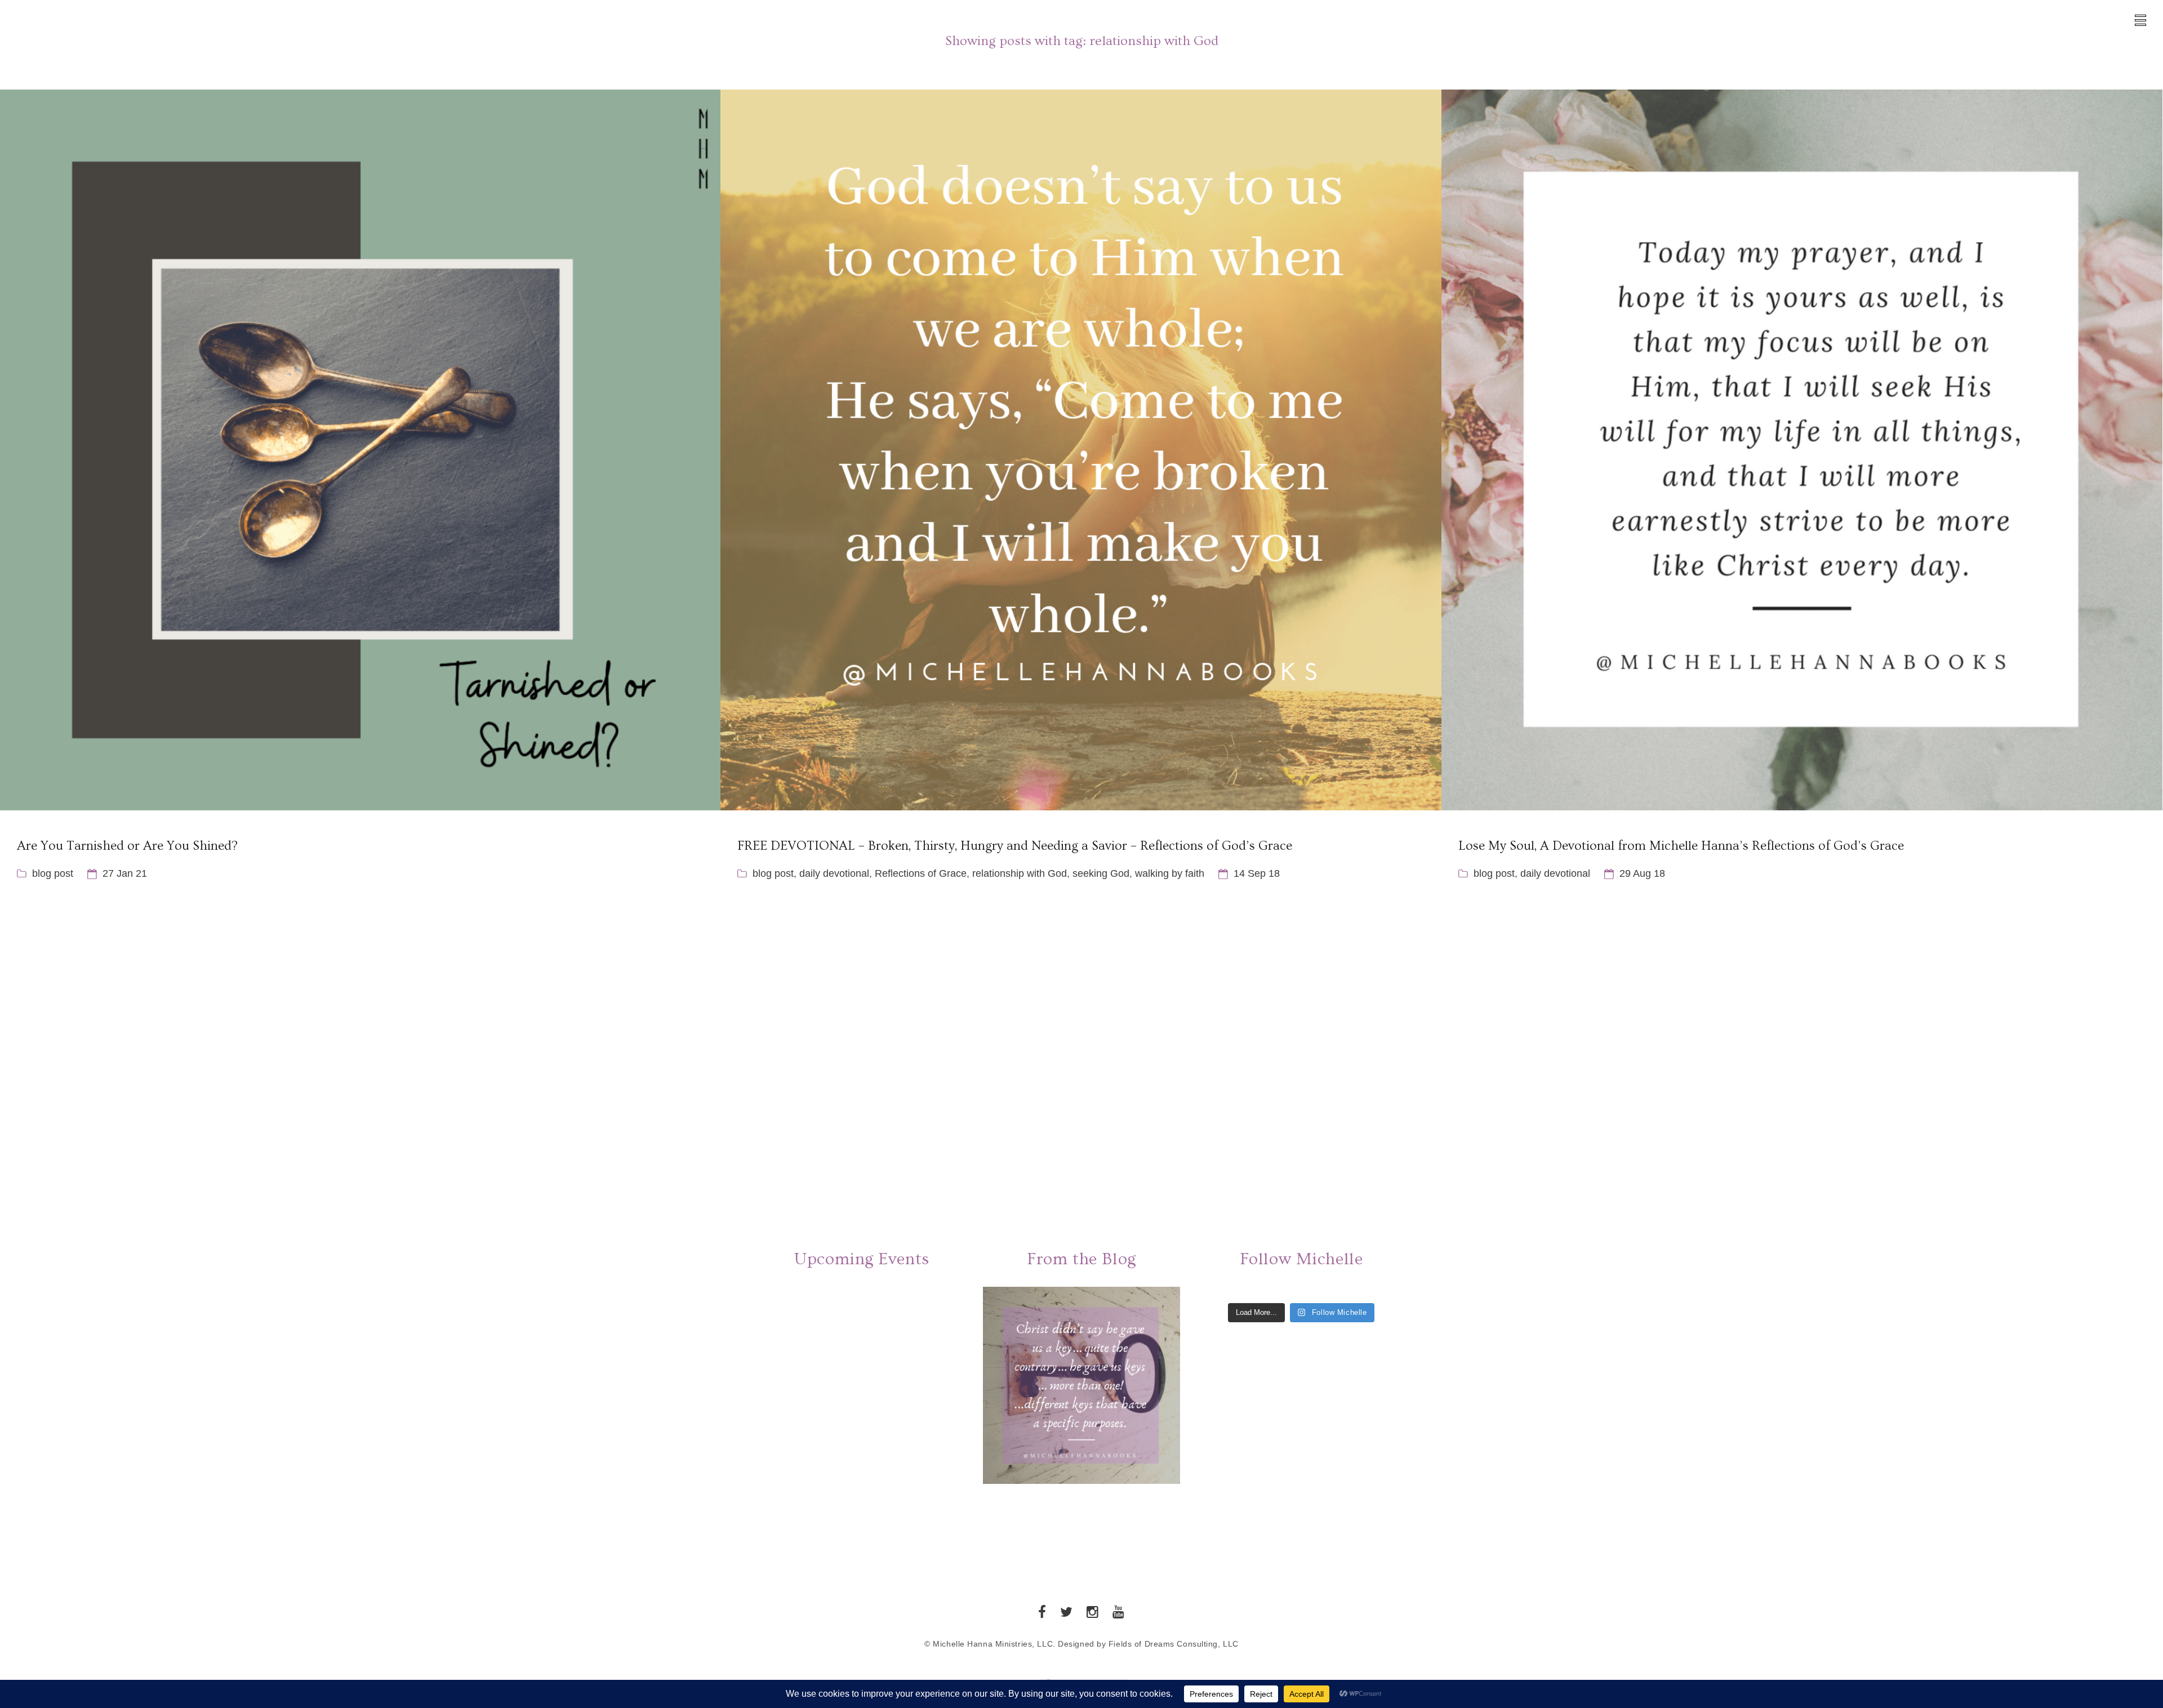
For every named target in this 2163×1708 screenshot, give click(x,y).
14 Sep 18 (1257, 873)
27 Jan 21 (125, 873)
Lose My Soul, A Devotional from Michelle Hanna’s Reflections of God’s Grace (1681, 846)
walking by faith (1170, 873)
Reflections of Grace (921, 873)
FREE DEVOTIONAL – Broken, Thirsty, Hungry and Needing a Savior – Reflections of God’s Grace (1015, 846)
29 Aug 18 (1642, 873)
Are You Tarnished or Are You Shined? (127, 846)
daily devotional (834, 873)
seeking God (1101, 873)
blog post (53, 873)
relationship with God (1020, 873)
